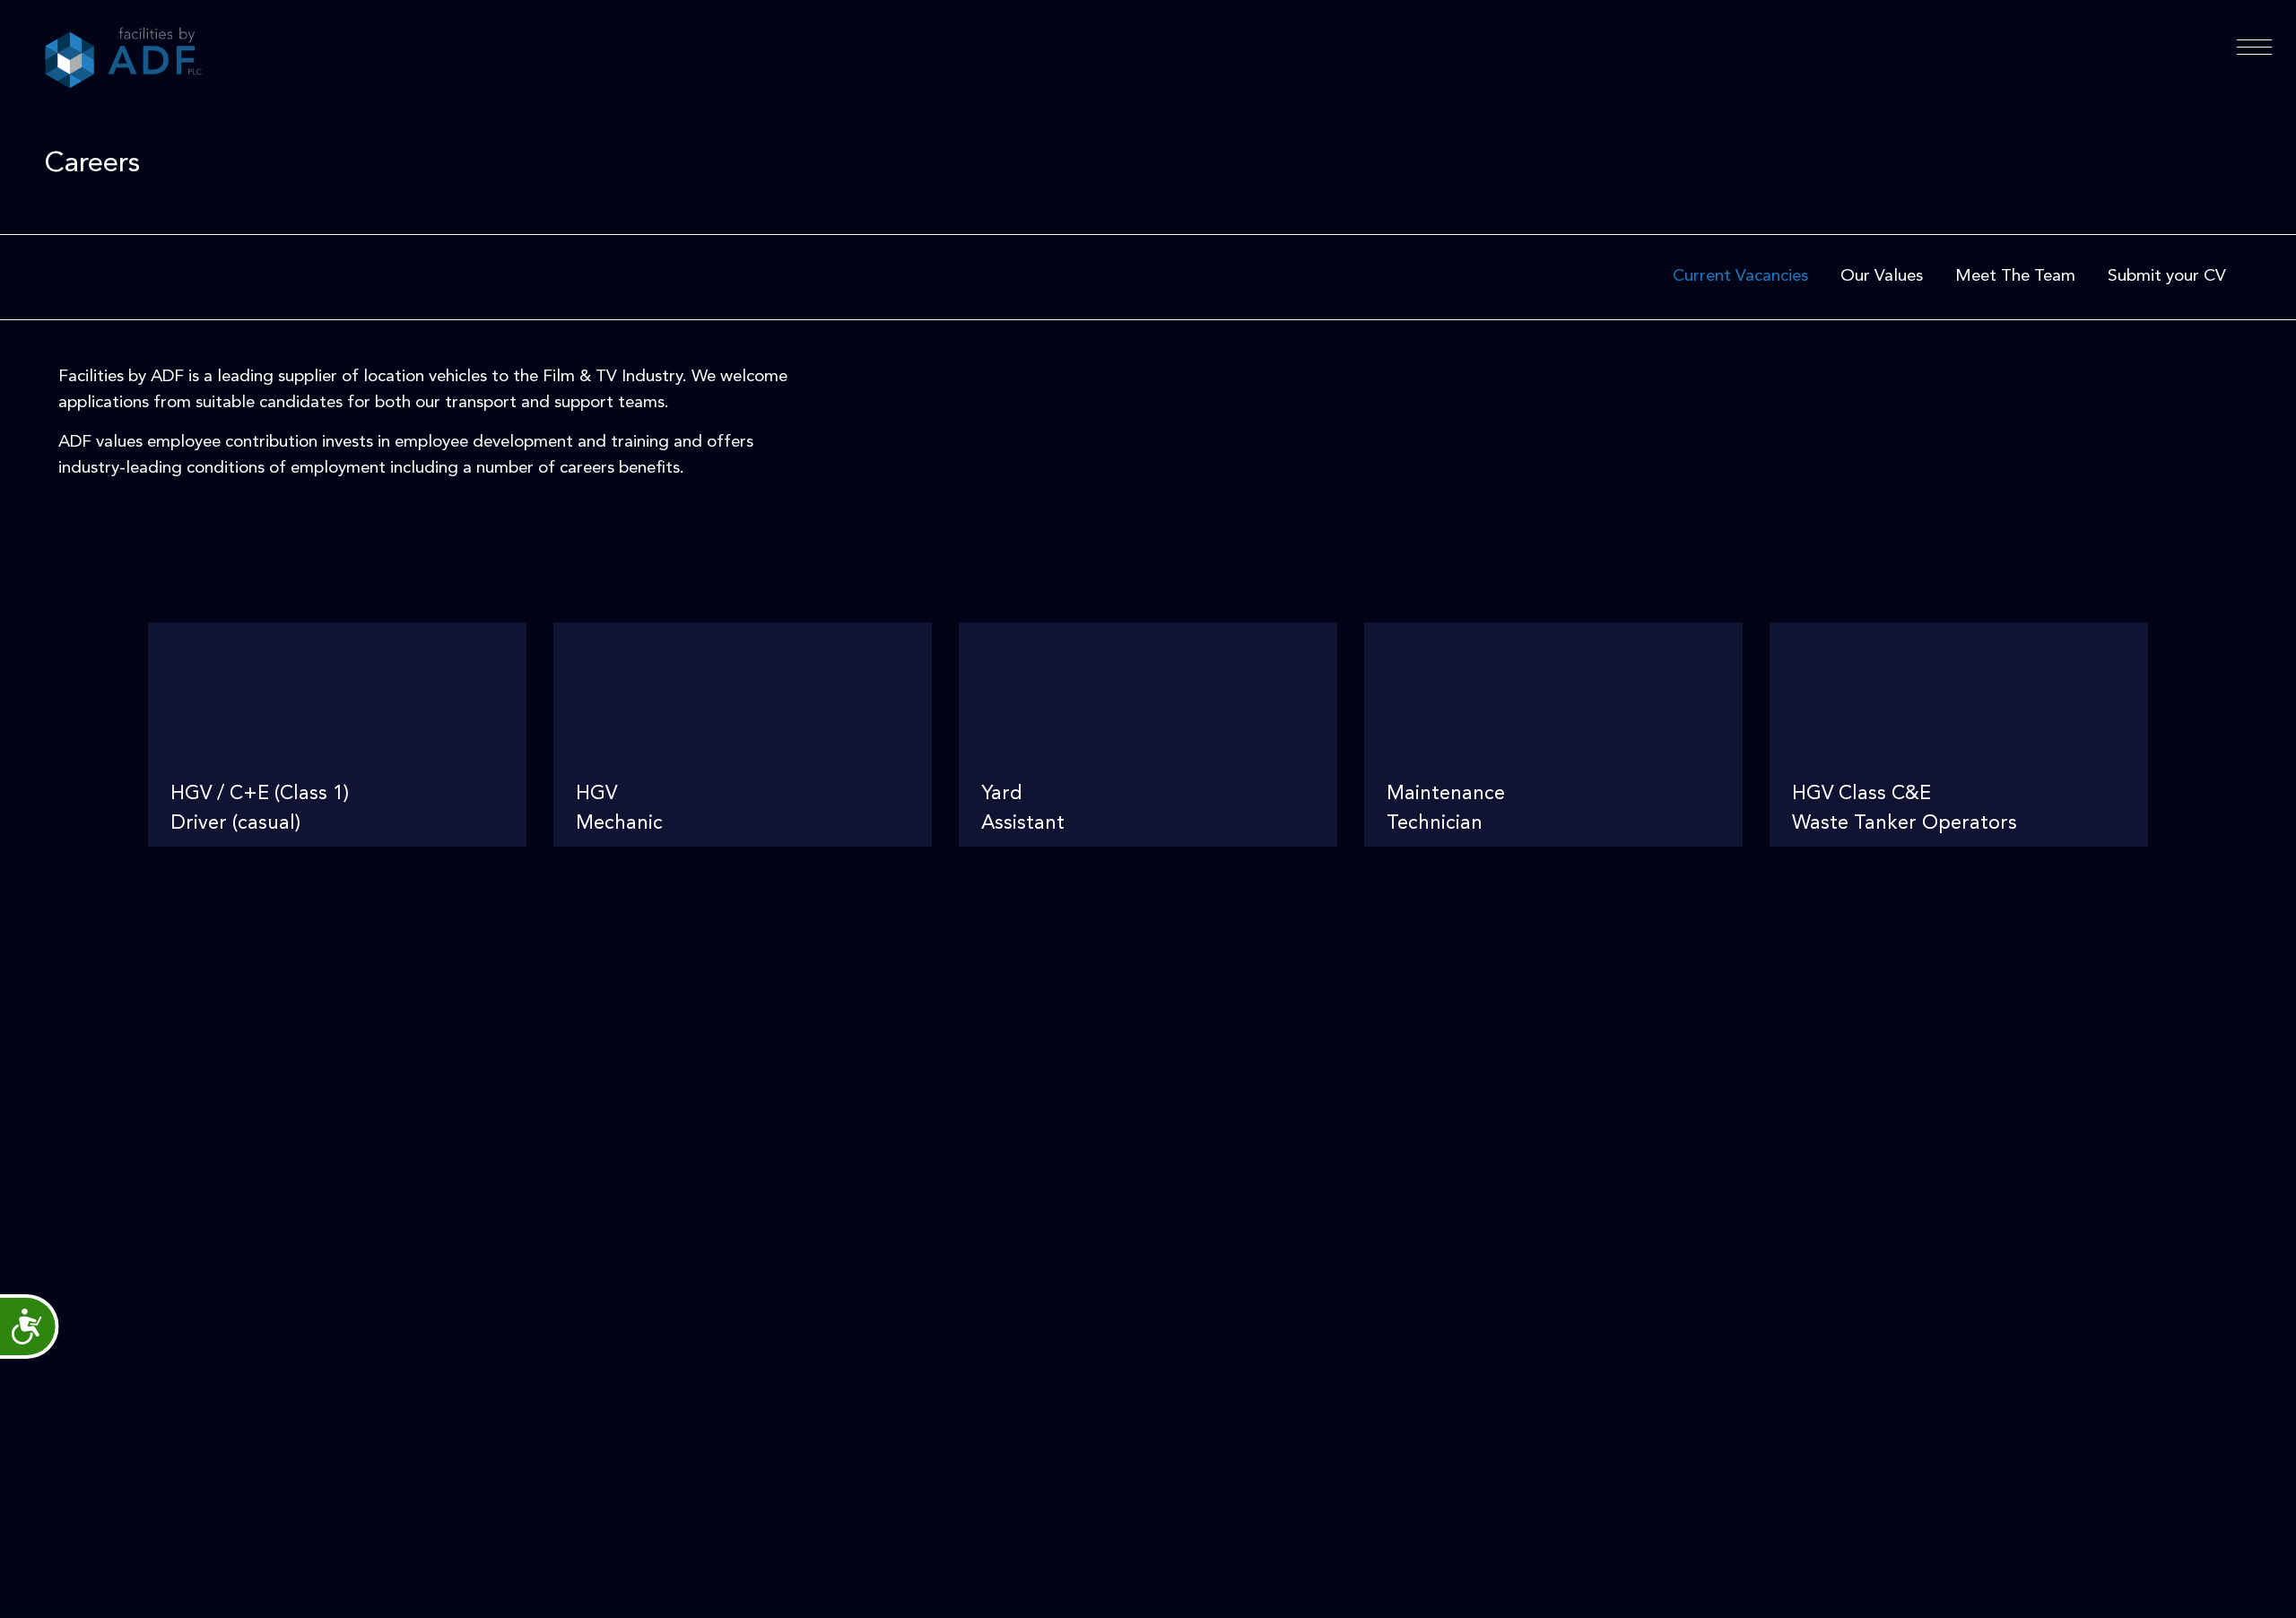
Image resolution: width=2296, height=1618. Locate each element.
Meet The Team (2015, 277)
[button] (2254, 47)
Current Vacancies (1740, 277)
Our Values (1882, 277)
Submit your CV (2167, 277)
